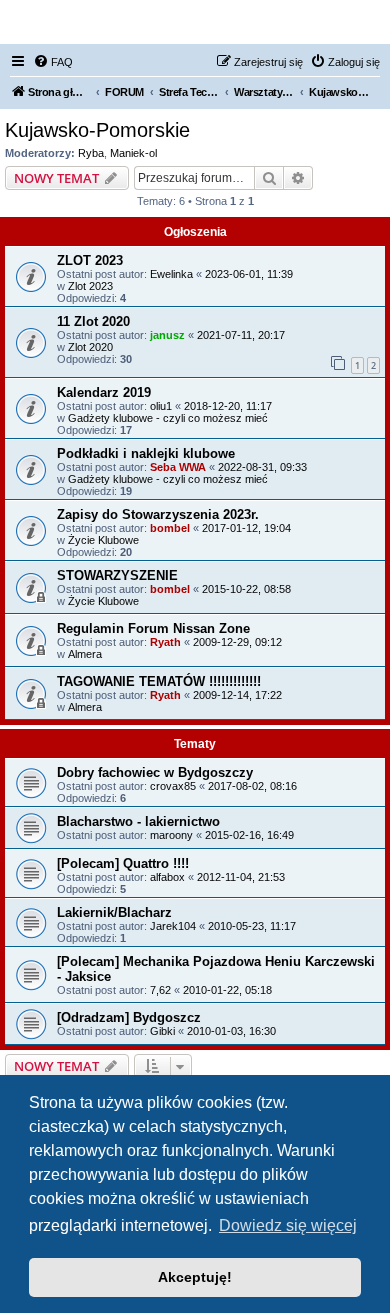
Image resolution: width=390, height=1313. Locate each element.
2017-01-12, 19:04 (246, 528)
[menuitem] (53, 62)
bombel (170, 528)
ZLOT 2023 (90, 260)
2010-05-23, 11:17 (252, 926)
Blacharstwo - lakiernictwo (138, 821)
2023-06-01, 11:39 (249, 274)
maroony (171, 835)
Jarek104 (173, 926)
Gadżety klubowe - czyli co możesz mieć (168, 418)
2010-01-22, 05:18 (227, 990)
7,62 (160, 990)
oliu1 (161, 406)
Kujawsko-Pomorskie (97, 130)
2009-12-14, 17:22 (237, 695)
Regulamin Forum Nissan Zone (153, 628)
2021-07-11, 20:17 (241, 335)
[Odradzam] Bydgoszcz (129, 1017)
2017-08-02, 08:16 (252, 786)
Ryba (91, 153)
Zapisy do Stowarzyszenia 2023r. (158, 514)
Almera (85, 654)
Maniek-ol (133, 153)
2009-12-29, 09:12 (237, 642)
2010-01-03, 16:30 (231, 1031)
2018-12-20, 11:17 (228, 406)
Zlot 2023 (90, 286)
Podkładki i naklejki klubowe (146, 453)
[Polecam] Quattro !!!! (123, 863)
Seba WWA (178, 467)
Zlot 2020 (90, 347)
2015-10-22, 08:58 (246, 589)
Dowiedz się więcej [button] (288, 1225)
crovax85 (173, 786)
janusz (167, 335)
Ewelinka (171, 274)
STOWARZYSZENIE (117, 575)
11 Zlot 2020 (93, 321)
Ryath (165, 642)
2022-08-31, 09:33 (262, 467)
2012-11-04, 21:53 (241, 877)
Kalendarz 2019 (104, 392)
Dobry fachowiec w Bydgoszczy (155, 772)
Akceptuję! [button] (195, 1277)
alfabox (167, 877)
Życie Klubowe (103, 540)
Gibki (162, 1031)
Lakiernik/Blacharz (114, 912)
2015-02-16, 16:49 (249, 835)
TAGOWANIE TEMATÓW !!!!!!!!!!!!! (159, 681)
